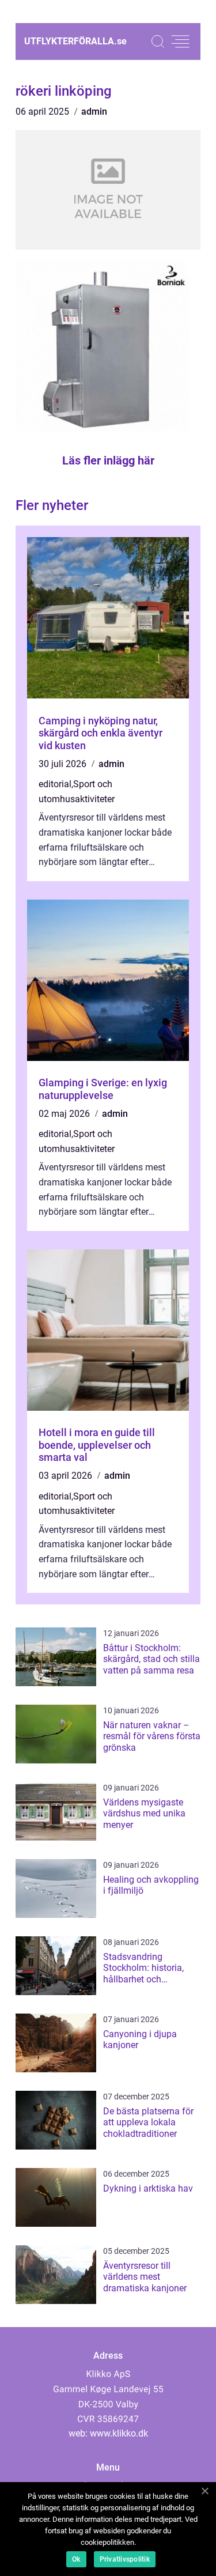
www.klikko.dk (119, 2433)
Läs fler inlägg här (108, 460)
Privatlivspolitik (125, 2559)
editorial (55, 784)
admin (94, 112)
